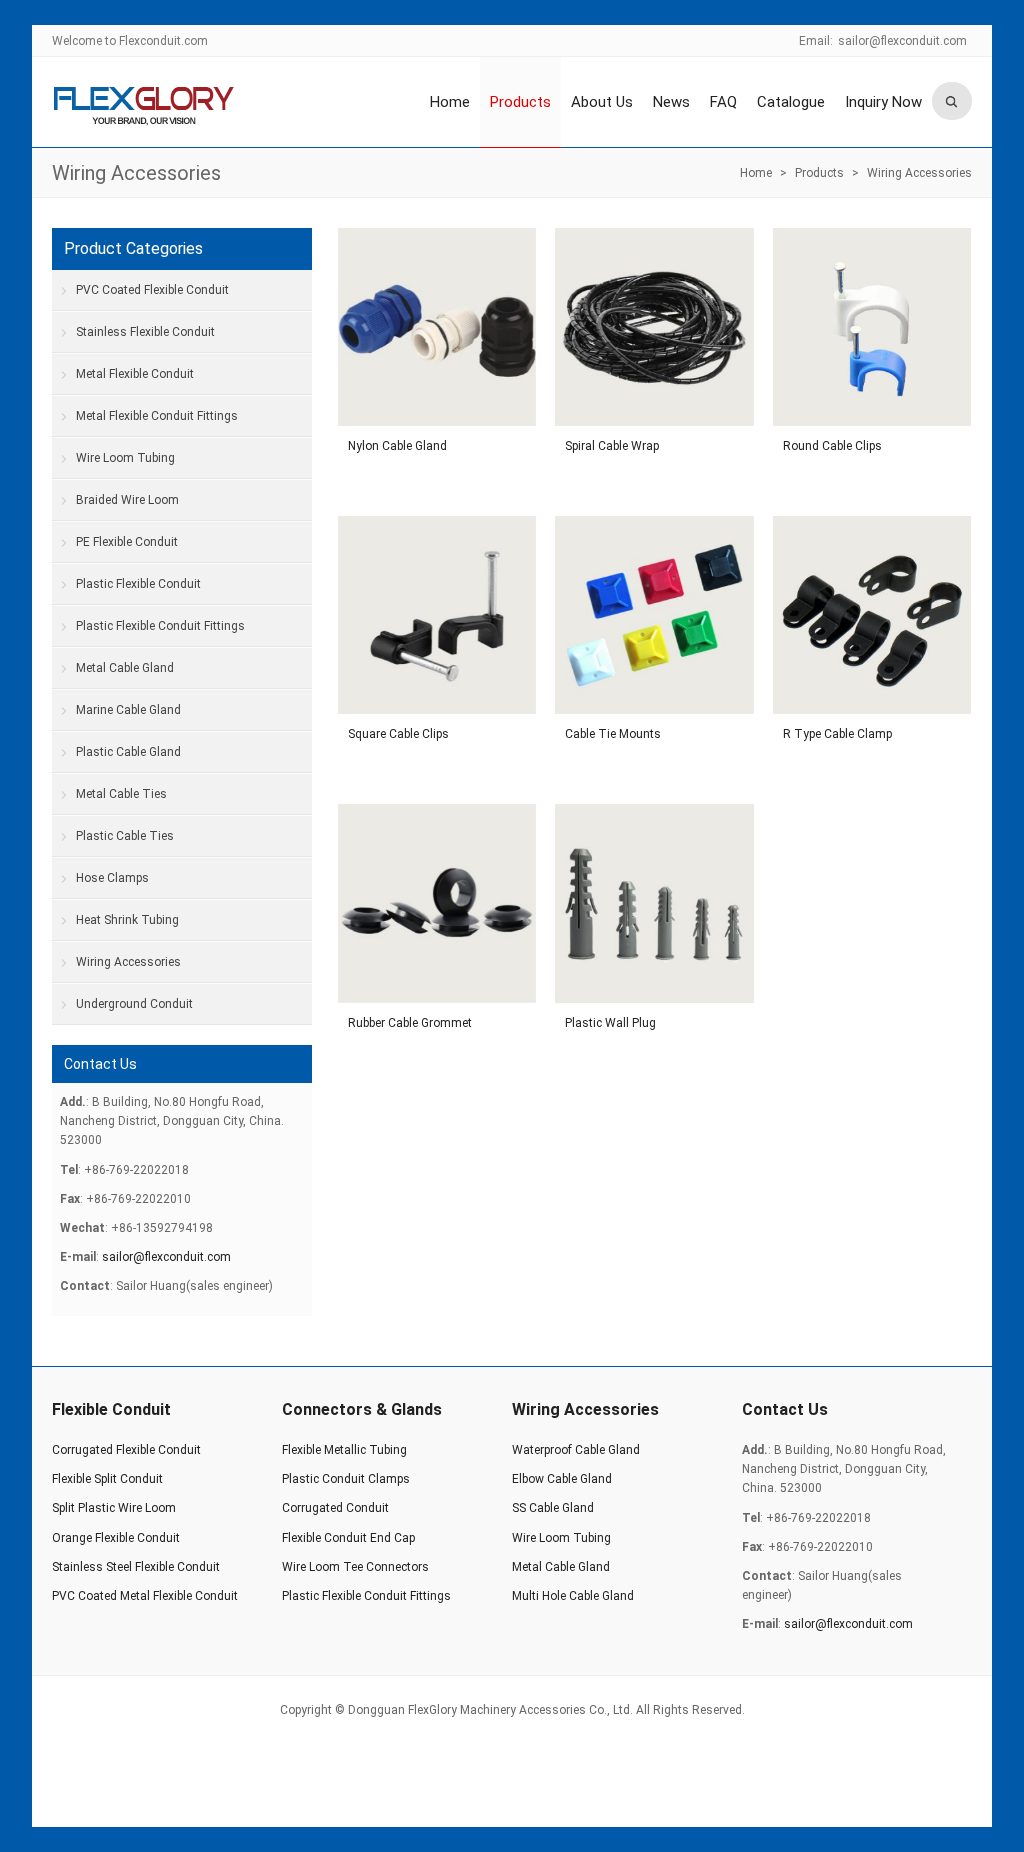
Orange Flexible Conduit (116, 1538)
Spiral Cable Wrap (612, 446)
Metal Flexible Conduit (135, 374)
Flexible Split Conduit (107, 1479)
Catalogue (791, 102)
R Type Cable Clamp (837, 734)
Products (520, 102)
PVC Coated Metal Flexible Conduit (145, 1596)
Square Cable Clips (398, 734)
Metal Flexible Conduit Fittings (157, 416)
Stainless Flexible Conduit (145, 332)
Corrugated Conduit (335, 1508)
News (671, 102)
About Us (602, 102)
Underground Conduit (134, 1004)
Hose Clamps (112, 878)
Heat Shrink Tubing (127, 920)
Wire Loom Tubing (125, 458)
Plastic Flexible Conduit (138, 584)
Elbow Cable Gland (562, 1479)
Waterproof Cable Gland (576, 1450)
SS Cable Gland (553, 1508)
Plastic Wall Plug (610, 1023)
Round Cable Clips (832, 446)
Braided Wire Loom (127, 500)
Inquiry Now (883, 102)
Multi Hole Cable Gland (573, 1596)
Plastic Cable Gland (128, 752)
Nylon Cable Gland (397, 446)
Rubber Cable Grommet (410, 1023)
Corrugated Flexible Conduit (126, 1450)
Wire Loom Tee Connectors (355, 1567)
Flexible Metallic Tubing (344, 1450)
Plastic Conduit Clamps (346, 1479)
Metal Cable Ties (121, 794)
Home (450, 102)
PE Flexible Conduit (127, 542)
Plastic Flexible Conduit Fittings (160, 626)
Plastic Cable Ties (125, 836)
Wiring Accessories (136, 173)
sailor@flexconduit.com (902, 41)
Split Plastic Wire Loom (114, 1508)
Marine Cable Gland (128, 710)
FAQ (723, 102)
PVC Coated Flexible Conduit (152, 290)
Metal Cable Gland (125, 668)
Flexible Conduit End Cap (348, 1538)
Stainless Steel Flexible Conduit (136, 1567)
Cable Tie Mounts (613, 734)
